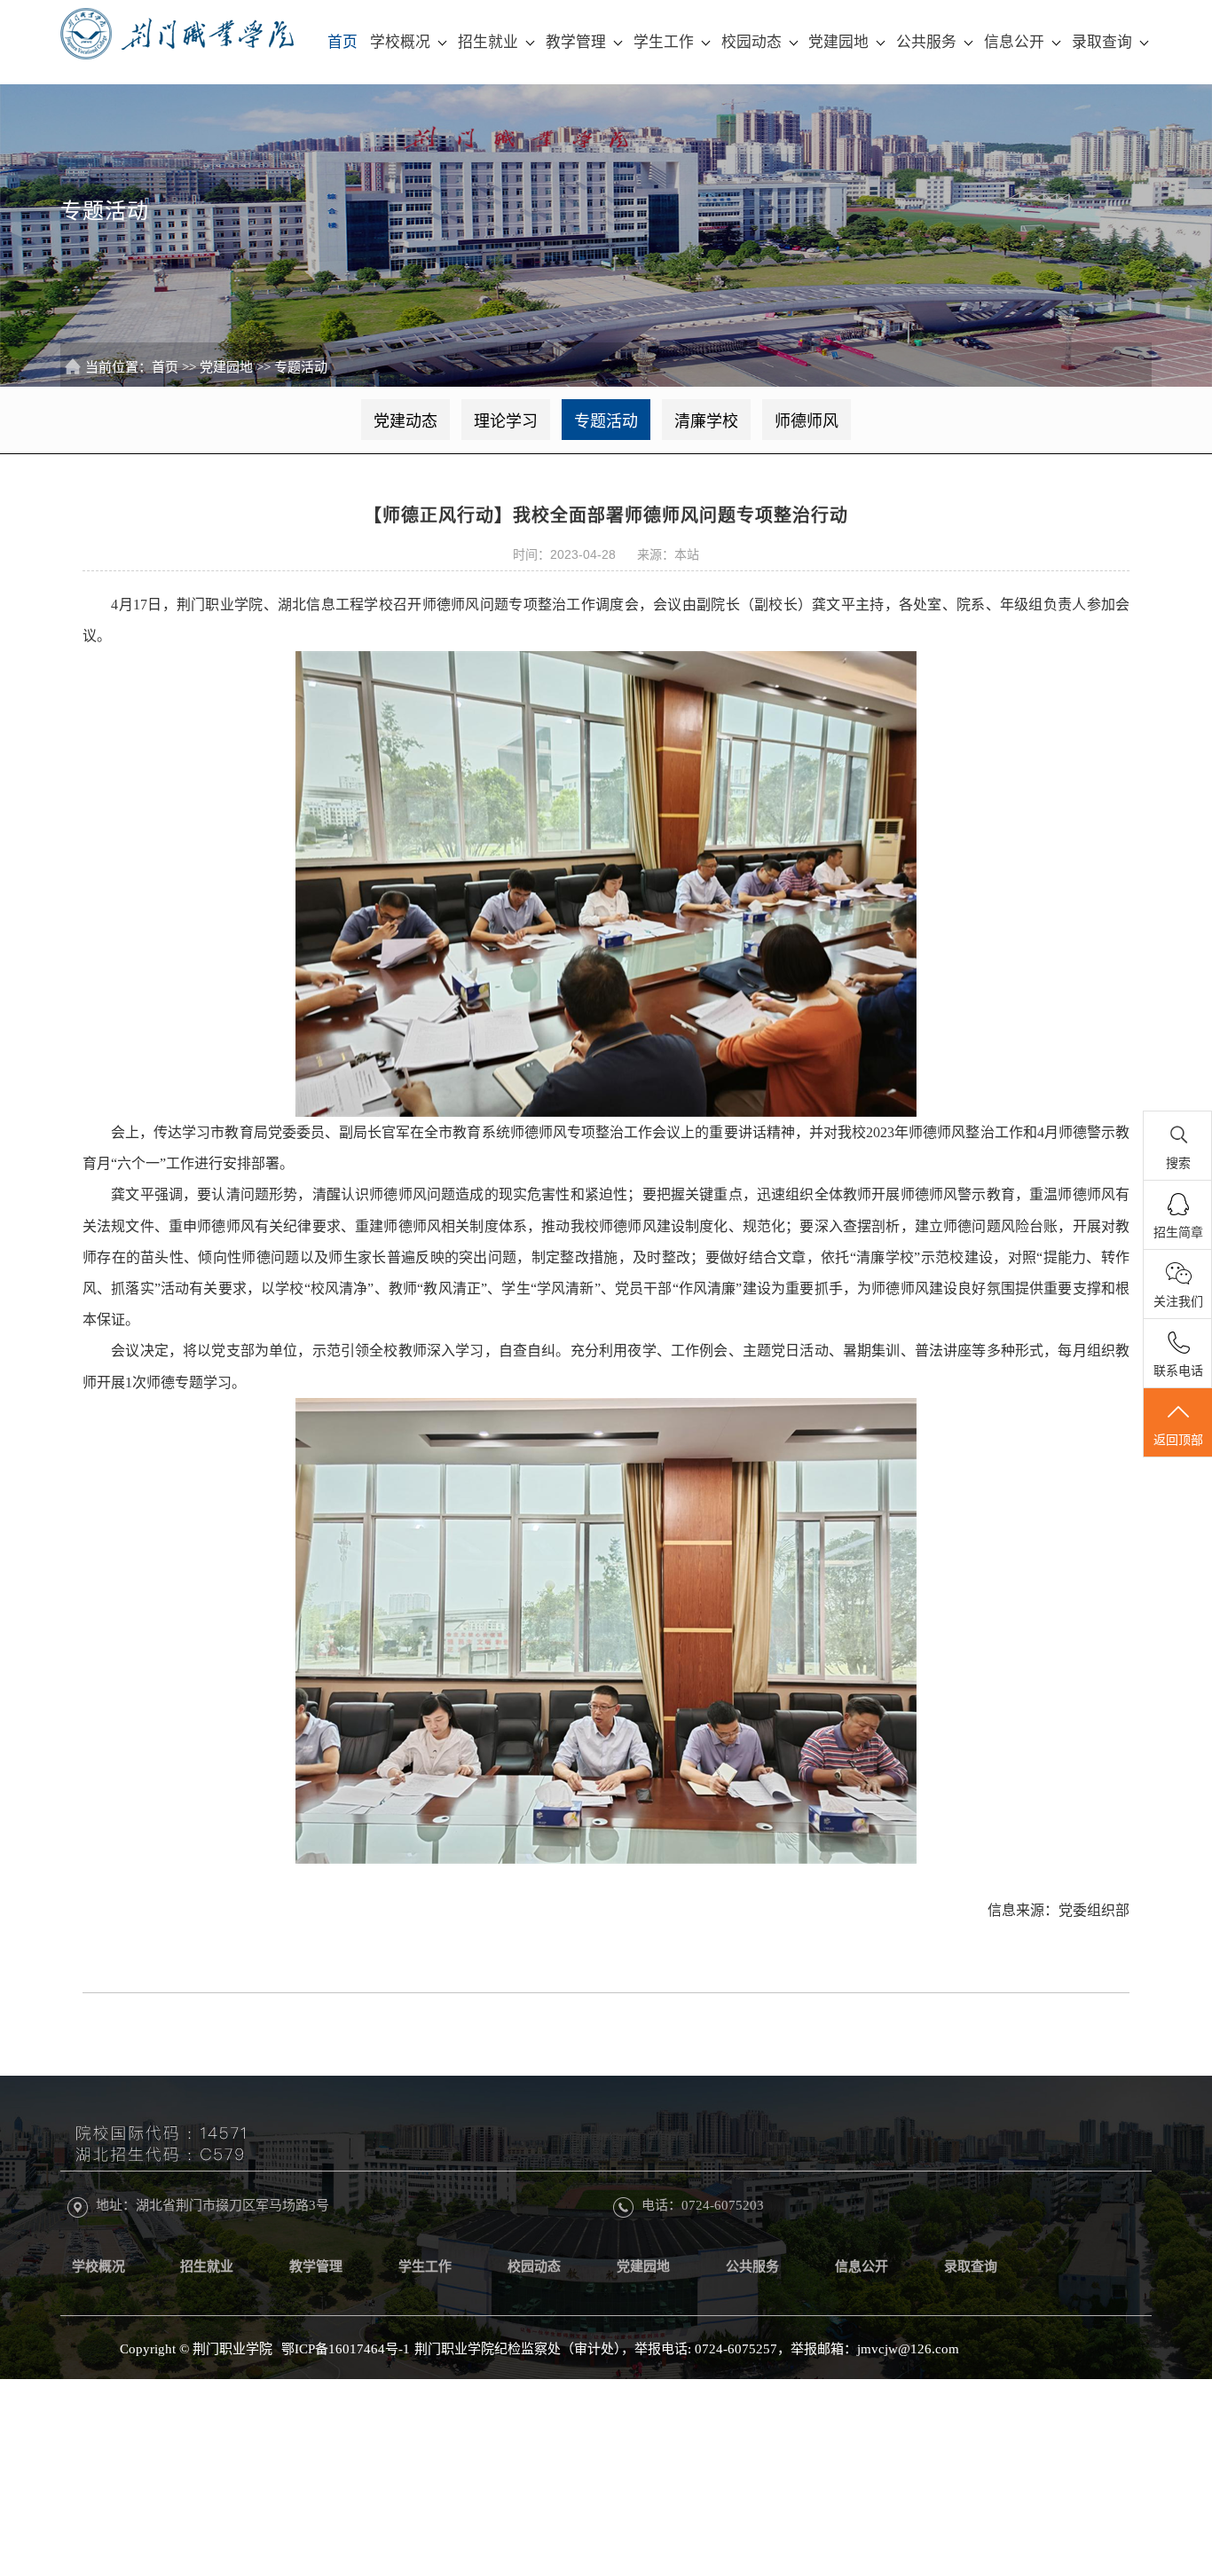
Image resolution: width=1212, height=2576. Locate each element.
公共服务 (926, 42)
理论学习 (506, 421)
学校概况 (400, 42)
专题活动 (301, 367)
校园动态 (752, 42)
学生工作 (664, 42)
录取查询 (1102, 42)
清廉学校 (706, 421)
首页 (342, 42)
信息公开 (1014, 42)
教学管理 (576, 42)
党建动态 (405, 421)
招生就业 (488, 42)
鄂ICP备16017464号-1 (346, 2349)
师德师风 (807, 421)
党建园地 (838, 42)
